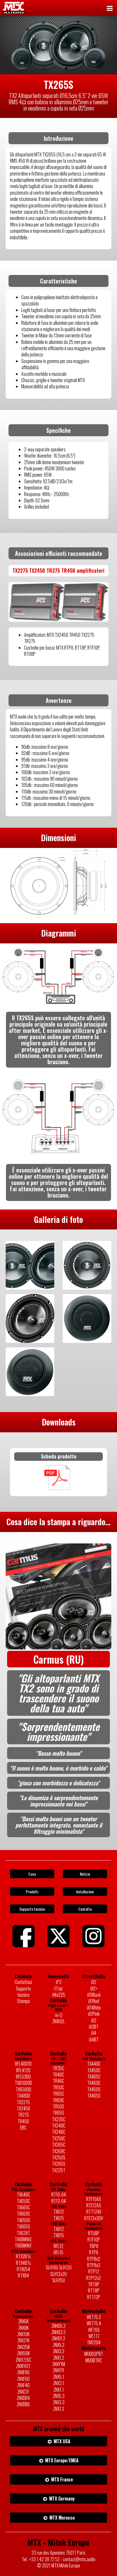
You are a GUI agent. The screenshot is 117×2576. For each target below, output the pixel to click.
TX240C (59, 2126)
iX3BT (94, 2027)
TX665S (23, 2226)
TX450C (94, 2070)
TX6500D (23, 2089)
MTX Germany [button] (61, 2499)
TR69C (58, 2100)
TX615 (59, 2218)
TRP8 (94, 2246)
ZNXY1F (59, 2370)
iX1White (94, 2008)
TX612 (59, 2212)
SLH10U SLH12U (59, 2267)
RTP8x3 (94, 2265)
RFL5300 (23, 2077)
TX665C (23, 2207)
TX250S (59, 2157)
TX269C (59, 2151)
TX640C (23, 2194)
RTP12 (94, 2271)
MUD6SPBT (94, 2354)
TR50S (58, 2106)
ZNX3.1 (59, 2383)
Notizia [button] (85, 1874)
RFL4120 (23, 2070)
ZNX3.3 (59, 2402)
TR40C (58, 2075)
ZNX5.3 (59, 2396)
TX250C (59, 2138)
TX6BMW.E (23, 2239)
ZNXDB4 (23, 2398)
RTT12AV (94, 2212)
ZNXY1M (59, 2364)
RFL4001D (23, 2064)
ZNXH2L (58, 2021)
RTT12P (94, 2297)
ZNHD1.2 (58, 2338)
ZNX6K (23, 2321)
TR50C (58, 2087)
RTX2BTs (23, 2256)
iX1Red (94, 2001)
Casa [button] (32, 1874)
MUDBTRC (94, 2360)
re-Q (58, 2015)
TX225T (59, 2170)
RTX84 (23, 2275)
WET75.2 (94, 2317)
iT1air (58, 1988)
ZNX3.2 (59, 2351)
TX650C (23, 2201)
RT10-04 (59, 2194)
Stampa (23, 2001)
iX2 (94, 1982)
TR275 (23, 2115)
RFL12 (58, 2246)
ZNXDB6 (23, 2404)
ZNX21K (23, 2340)
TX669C (23, 2214)
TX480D (23, 2096)
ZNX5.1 (59, 2377)
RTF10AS (94, 2199)
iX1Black (94, 1995)
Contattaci (23, 1982)
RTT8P (94, 2291)
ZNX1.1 (59, 2390)
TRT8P (94, 2284)
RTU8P (94, 2233)
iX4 (94, 2033)
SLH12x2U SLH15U (58, 2277)
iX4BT (94, 2039)
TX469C (94, 2083)
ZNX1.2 (59, 2358)
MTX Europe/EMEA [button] (61, 2460)
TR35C (58, 2068)
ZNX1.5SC (23, 2360)
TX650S (23, 2220)
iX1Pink (94, 2014)
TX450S (94, 2089)
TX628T (23, 2233)
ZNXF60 (23, 2379)
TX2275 (23, 2102)
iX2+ (94, 1988)
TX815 (59, 2235)
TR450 (23, 2121)
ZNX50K (23, 2353)
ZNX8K (23, 2328)
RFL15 (58, 2252)
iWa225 (59, 1995)
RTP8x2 (94, 2259)
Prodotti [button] (32, 1891)
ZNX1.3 (59, 2409)
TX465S (94, 2096)
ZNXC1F (23, 2392)
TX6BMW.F (23, 2245)
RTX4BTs (23, 2263)
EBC (23, 2128)
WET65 (94, 2330)
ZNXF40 (23, 2385)
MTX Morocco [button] (61, 2518)
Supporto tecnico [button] (32, 1909)
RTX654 (23, 2269)
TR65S (58, 2113)
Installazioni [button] (85, 1891)
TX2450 (23, 2108)
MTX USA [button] (61, 2441)
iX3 (94, 2020)
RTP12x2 (94, 2278)
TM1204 (94, 2342)
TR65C (58, 2094)
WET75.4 (94, 2323)
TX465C (94, 2077)
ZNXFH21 (23, 2366)
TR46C (58, 2081)
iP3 (59, 1982)
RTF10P (94, 2240)
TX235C (59, 2119)
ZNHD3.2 (58, 2332)
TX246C (59, 2132)
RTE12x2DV (94, 2218)
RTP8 (94, 2252)
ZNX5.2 (59, 2345)
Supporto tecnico (23, 1992)
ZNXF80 (23, 2372)
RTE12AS (94, 2205)
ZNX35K (23, 2347)
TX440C (94, 2064)
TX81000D (23, 2083)
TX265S (59, 2164)
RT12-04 (59, 2201)
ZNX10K (23, 2334)
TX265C (59, 2145)
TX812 (59, 2229)
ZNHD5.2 (58, 2326)
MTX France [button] (61, 2479)
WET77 (94, 2336)
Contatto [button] (85, 1909)
